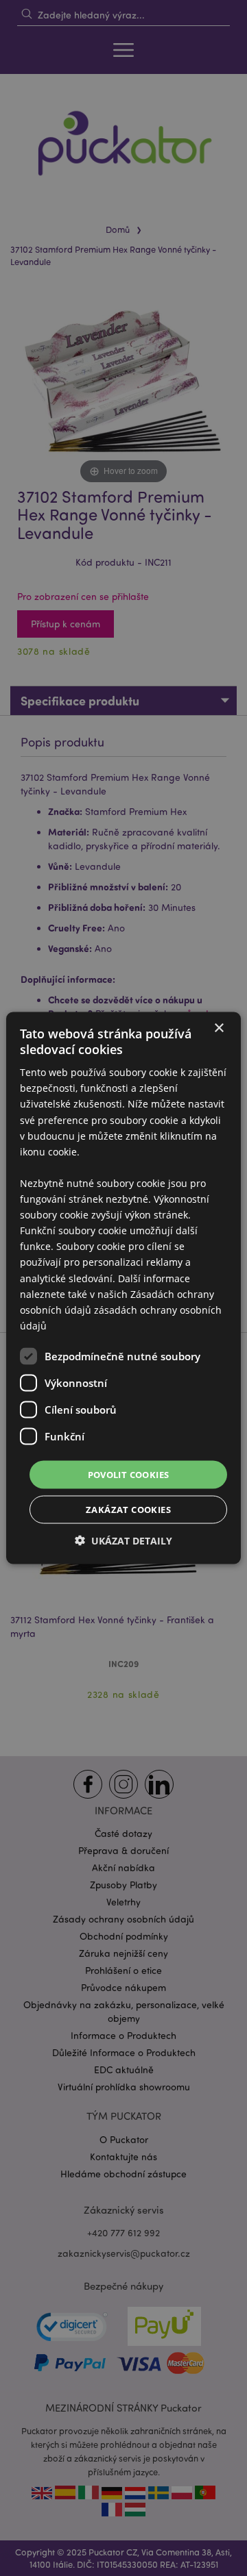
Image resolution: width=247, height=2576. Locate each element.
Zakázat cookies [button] (128, 1510)
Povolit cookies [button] (129, 1474)
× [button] (219, 1028)
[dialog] (123, 1288)
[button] (123, 1541)
